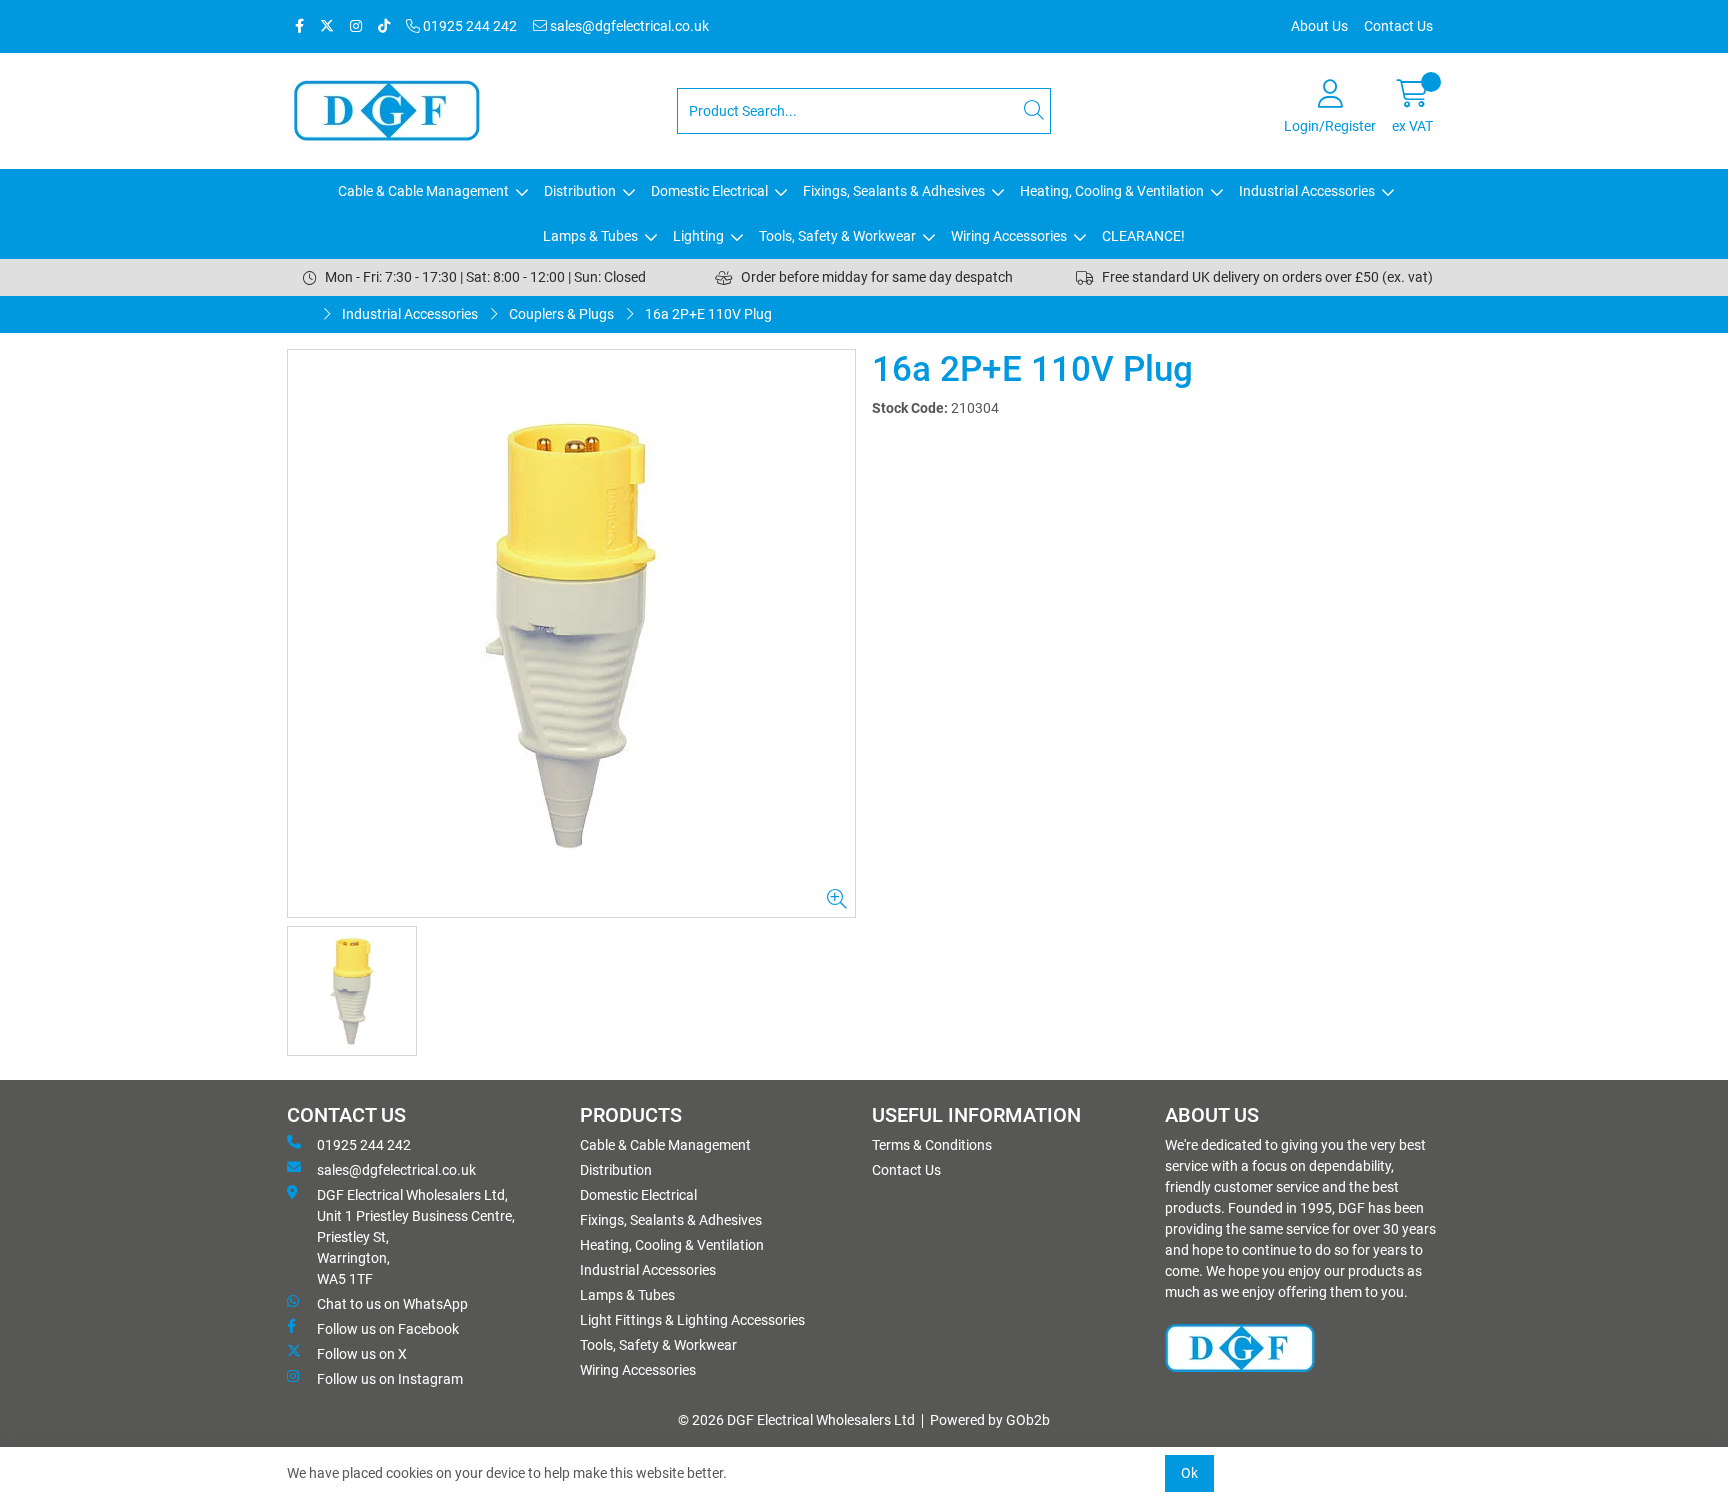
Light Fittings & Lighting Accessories (692, 1320)
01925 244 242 (468, 26)
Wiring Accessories (1009, 236)
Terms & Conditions (932, 1145)
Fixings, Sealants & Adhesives (894, 191)
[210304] (571, 633)
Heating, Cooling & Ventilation (1112, 191)
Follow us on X (362, 1354)
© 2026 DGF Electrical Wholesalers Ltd (796, 1420)
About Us (1319, 26)
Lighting (698, 236)
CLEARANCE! (1143, 236)
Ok (1189, 1473)
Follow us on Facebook (388, 1329)
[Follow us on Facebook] (299, 26)
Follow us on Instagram (390, 1379)
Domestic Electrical (709, 191)
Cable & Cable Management (423, 191)
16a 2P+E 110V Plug (708, 314)
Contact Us (1398, 26)
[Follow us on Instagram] (356, 26)
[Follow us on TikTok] (384, 26)
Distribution (580, 191)
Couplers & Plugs (561, 314)
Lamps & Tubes (590, 236)
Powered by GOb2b (990, 1420)
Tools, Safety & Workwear (837, 236)
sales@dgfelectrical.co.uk (628, 26)
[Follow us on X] (327, 26)
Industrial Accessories (1307, 191)
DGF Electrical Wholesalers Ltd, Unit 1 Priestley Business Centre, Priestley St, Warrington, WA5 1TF (416, 1237)
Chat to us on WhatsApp (392, 1304)
